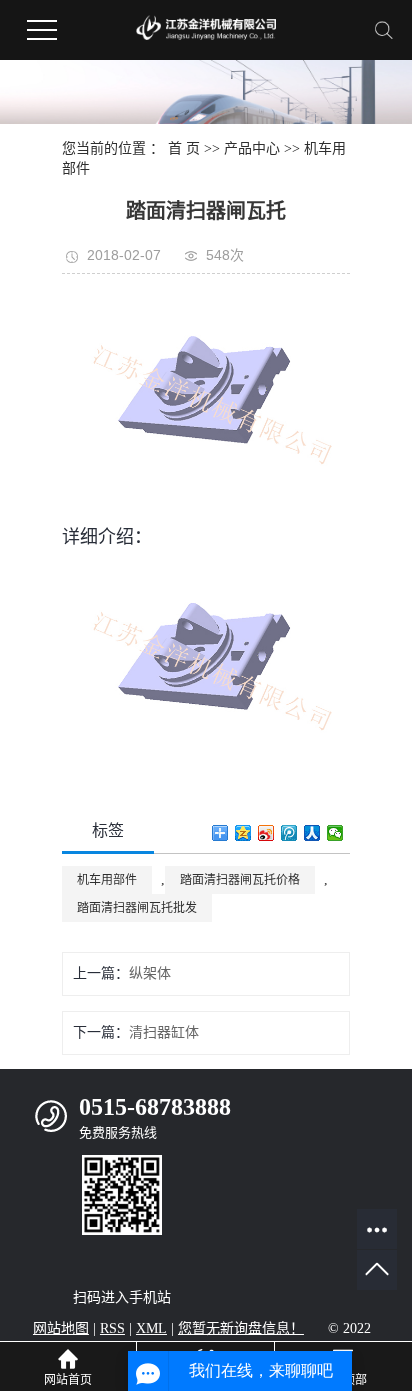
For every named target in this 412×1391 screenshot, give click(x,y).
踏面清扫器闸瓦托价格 (240, 880)
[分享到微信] (335, 833)
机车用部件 (107, 880)
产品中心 (252, 148)
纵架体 (150, 973)
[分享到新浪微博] (266, 833)
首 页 (184, 148)
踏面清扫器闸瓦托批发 (137, 908)
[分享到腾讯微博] (289, 833)
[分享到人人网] (312, 833)
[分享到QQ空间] (243, 833)
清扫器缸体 (164, 1032)
